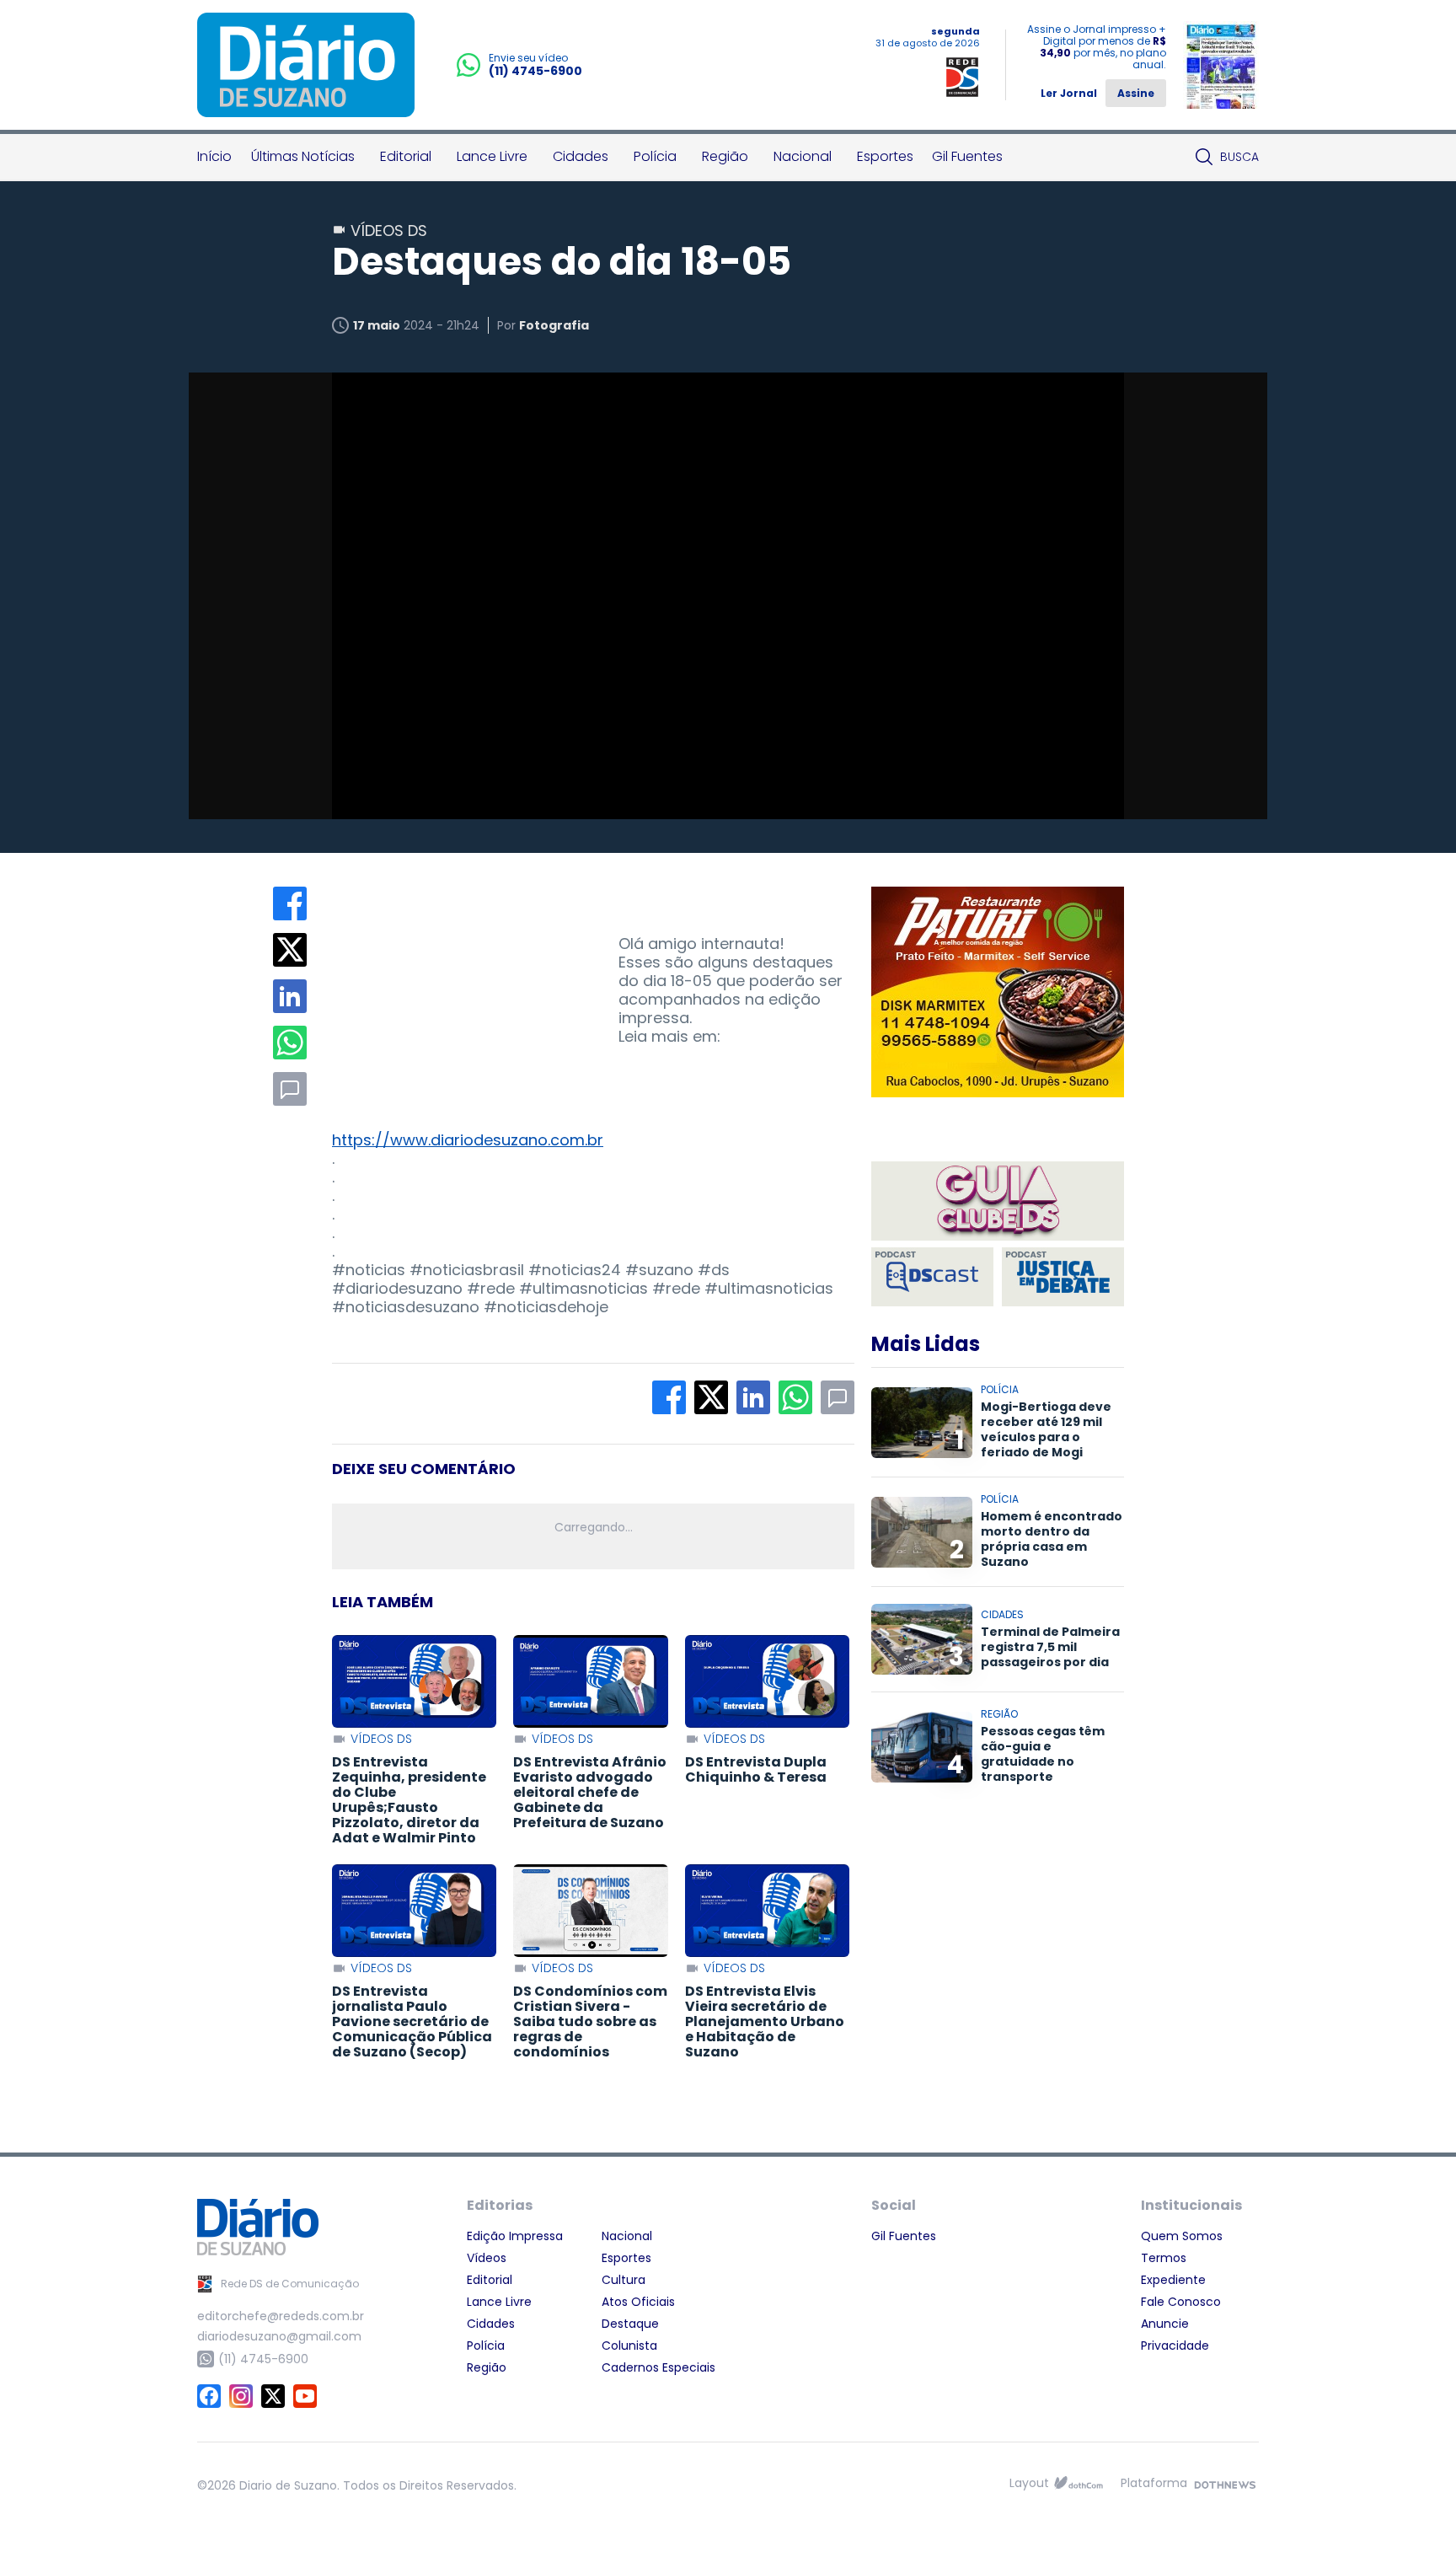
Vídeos (487, 2258)
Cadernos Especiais (658, 2367)
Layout (1029, 2483)
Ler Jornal (1069, 93)
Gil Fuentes (967, 156)
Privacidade (1175, 2346)
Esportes (885, 156)
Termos (1164, 2258)
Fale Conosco (1181, 2302)
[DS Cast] (932, 1277)
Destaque (630, 2324)
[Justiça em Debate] (1063, 1277)
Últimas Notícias (303, 156)
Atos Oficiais (638, 2302)
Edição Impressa (515, 2236)
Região (725, 156)
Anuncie (1165, 2324)
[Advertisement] (458, 992)
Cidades (581, 156)
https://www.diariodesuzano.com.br (468, 1140)
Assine (1136, 93)
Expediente (1173, 2280)
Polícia (655, 156)
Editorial (406, 156)
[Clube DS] (998, 1202)
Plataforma (1154, 2483)
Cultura (624, 2280)
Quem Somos (1182, 2236)
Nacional (803, 156)
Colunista (629, 2346)
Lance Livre (492, 156)
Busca (1239, 157)
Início (214, 156)
